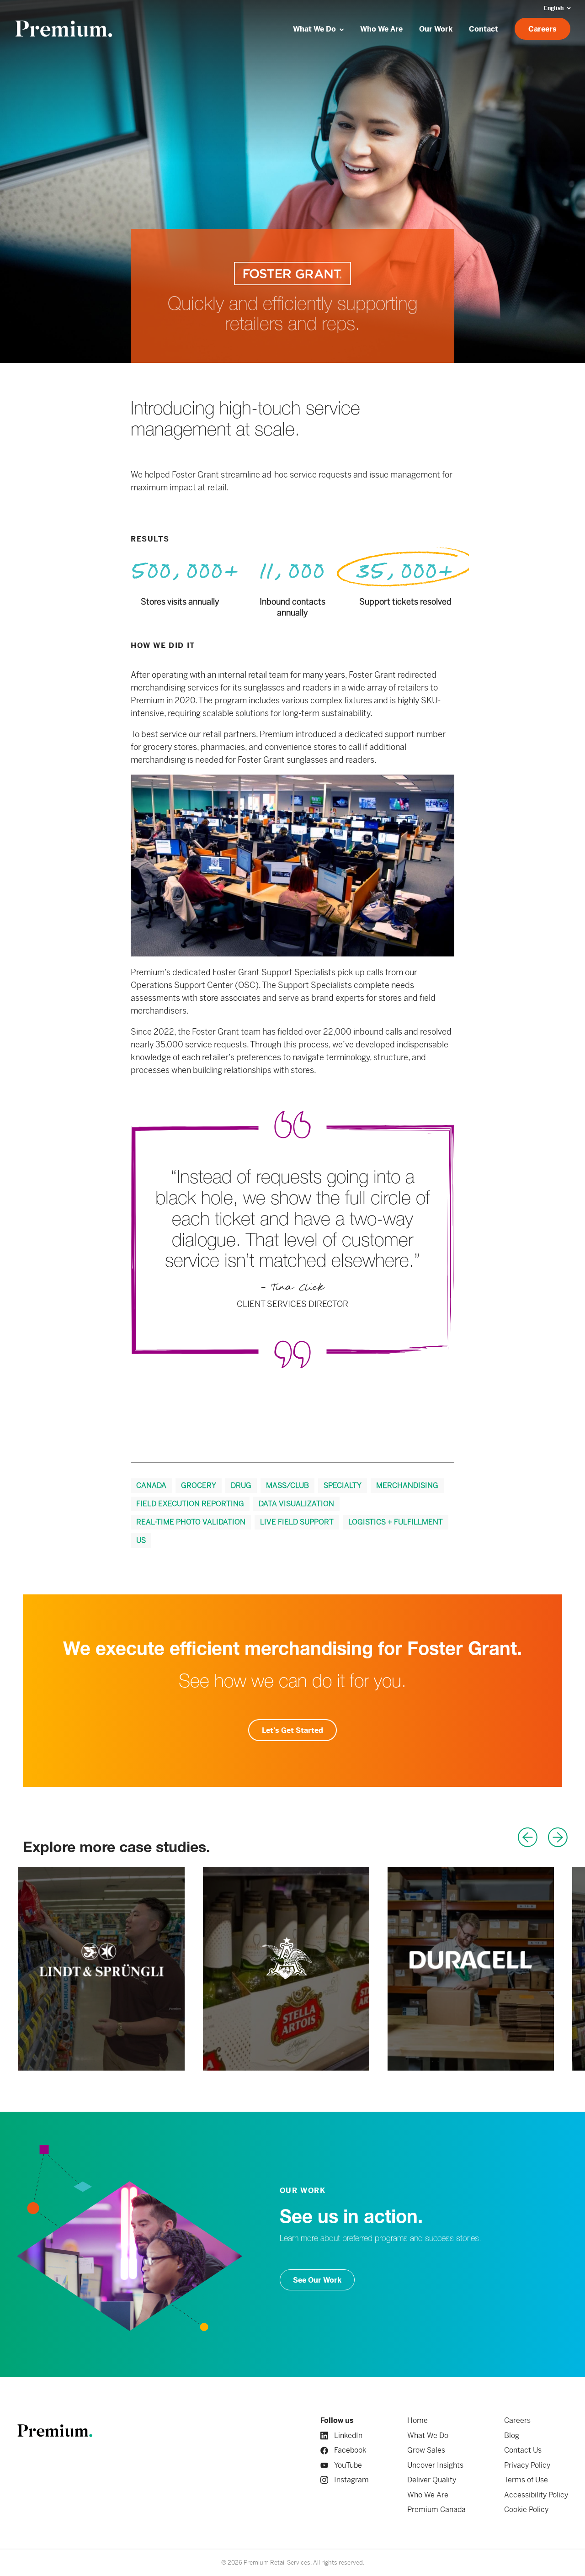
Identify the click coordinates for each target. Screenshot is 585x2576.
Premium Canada (436, 2510)
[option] (101, 1969)
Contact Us (523, 2450)
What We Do (428, 2435)
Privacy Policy (527, 2465)
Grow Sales (426, 2450)
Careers (517, 2420)
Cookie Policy (526, 2510)
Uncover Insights (435, 2465)
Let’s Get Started (292, 1730)
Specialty (343, 1485)
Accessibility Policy (536, 2495)
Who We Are (428, 2495)
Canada (151, 1485)
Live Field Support (297, 1522)
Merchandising (407, 1485)
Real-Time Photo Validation (191, 1522)
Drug (241, 1485)
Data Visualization (296, 1504)
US (141, 1540)
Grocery (199, 1485)
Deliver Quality (432, 2480)
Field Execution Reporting (190, 1504)
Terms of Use (526, 2480)
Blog (512, 2435)
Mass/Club (287, 1485)
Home (417, 2420)
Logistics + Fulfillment (396, 1522)
